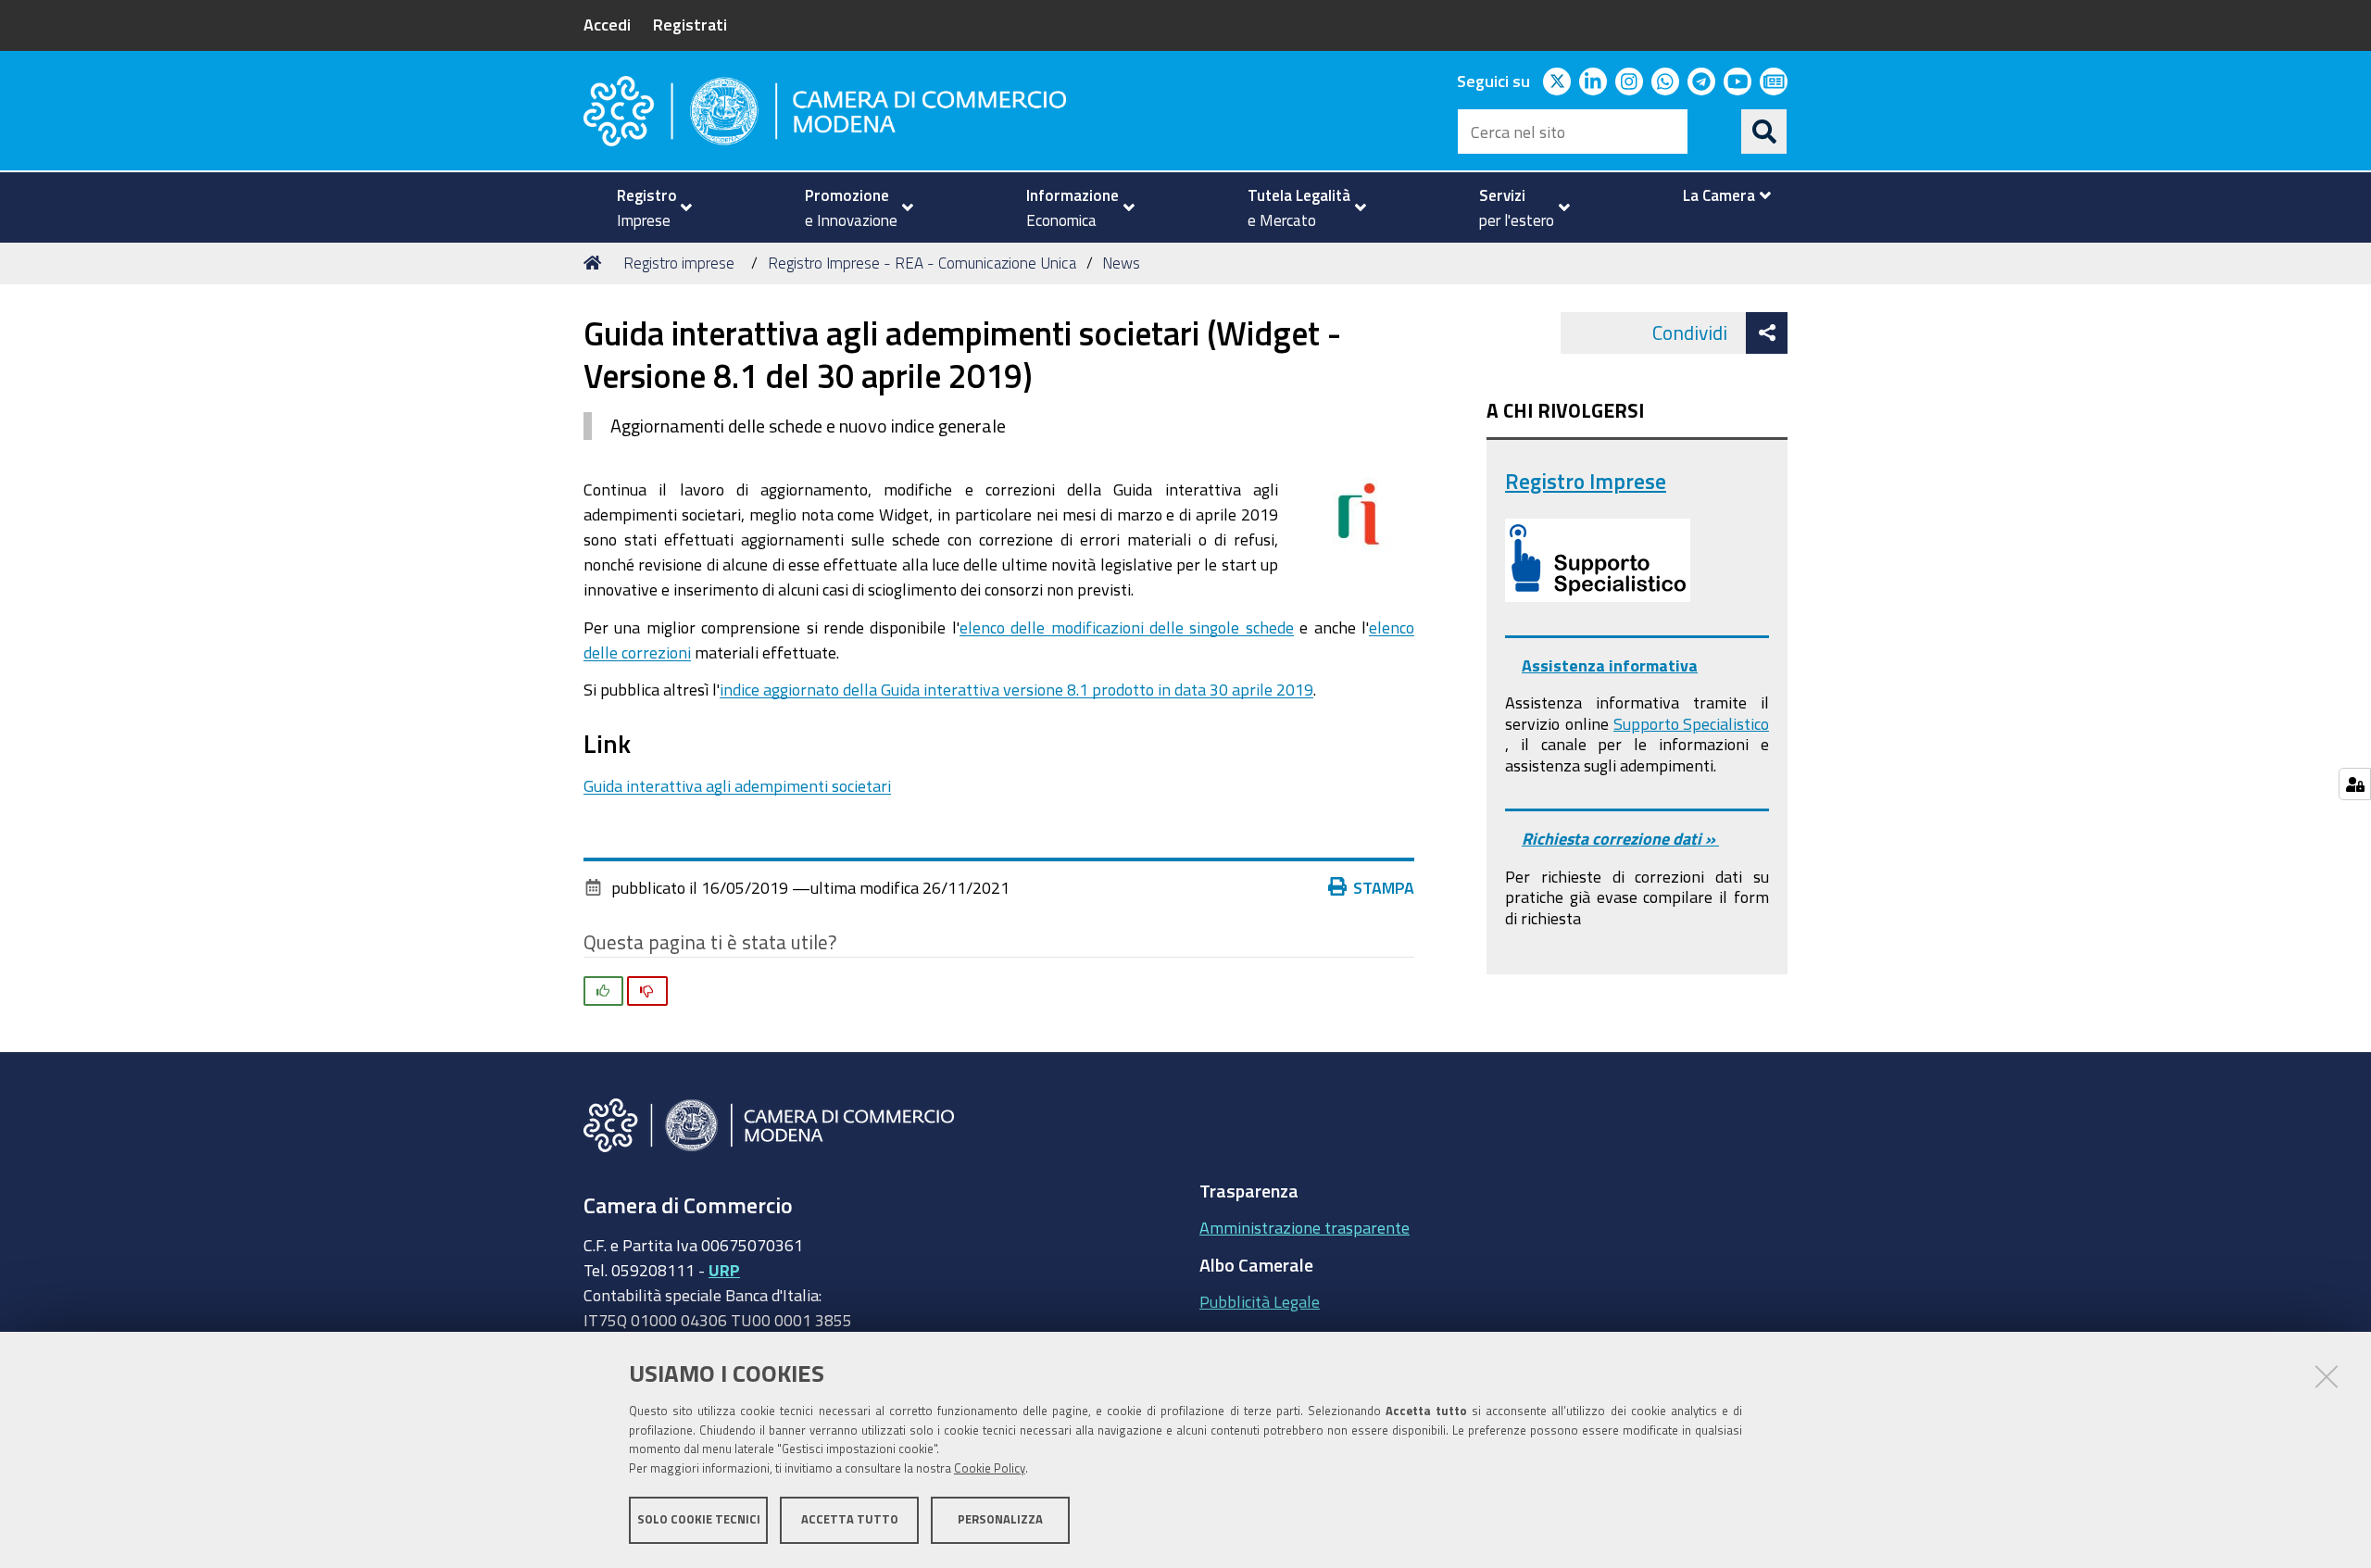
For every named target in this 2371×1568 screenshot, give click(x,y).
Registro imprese (679, 263)
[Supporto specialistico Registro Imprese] (1598, 560)
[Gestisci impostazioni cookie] (2355, 784)
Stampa (1384, 887)
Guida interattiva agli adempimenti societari (737, 785)
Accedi (607, 24)
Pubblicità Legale (1260, 1301)
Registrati (690, 24)
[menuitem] (646, 207)
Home (596, 263)
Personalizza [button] (1000, 1519)
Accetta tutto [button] (850, 1519)
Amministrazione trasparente (1305, 1227)
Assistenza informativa (1610, 665)
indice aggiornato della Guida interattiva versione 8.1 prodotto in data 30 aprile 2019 (1016, 689)
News (1121, 263)
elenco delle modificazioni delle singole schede (1127, 627)
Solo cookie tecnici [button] (699, 1519)
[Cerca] (1764, 132)
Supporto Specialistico (1691, 723)
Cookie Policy (990, 1468)
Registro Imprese (1586, 481)
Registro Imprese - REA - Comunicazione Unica (922, 263)
